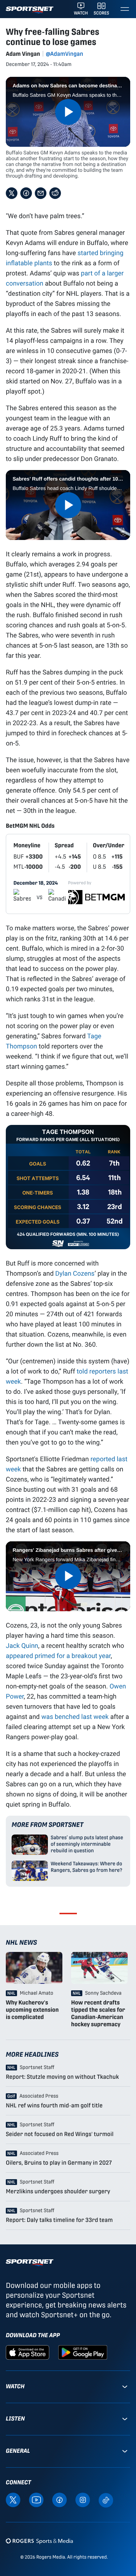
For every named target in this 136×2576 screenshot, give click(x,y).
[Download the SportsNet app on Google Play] (83, 2352)
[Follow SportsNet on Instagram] (83, 2499)
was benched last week (75, 1716)
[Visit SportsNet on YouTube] (36, 2499)
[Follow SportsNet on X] (13, 2499)
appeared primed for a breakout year (58, 1655)
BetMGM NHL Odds (30, 826)
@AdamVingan (64, 54)
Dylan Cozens (75, 1273)
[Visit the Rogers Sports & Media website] (39, 2541)
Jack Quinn (22, 1645)
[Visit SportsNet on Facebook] (59, 2499)
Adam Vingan (23, 54)
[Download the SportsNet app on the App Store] (28, 2352)
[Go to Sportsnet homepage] (30, 10)
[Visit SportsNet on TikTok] (106, 2499)
